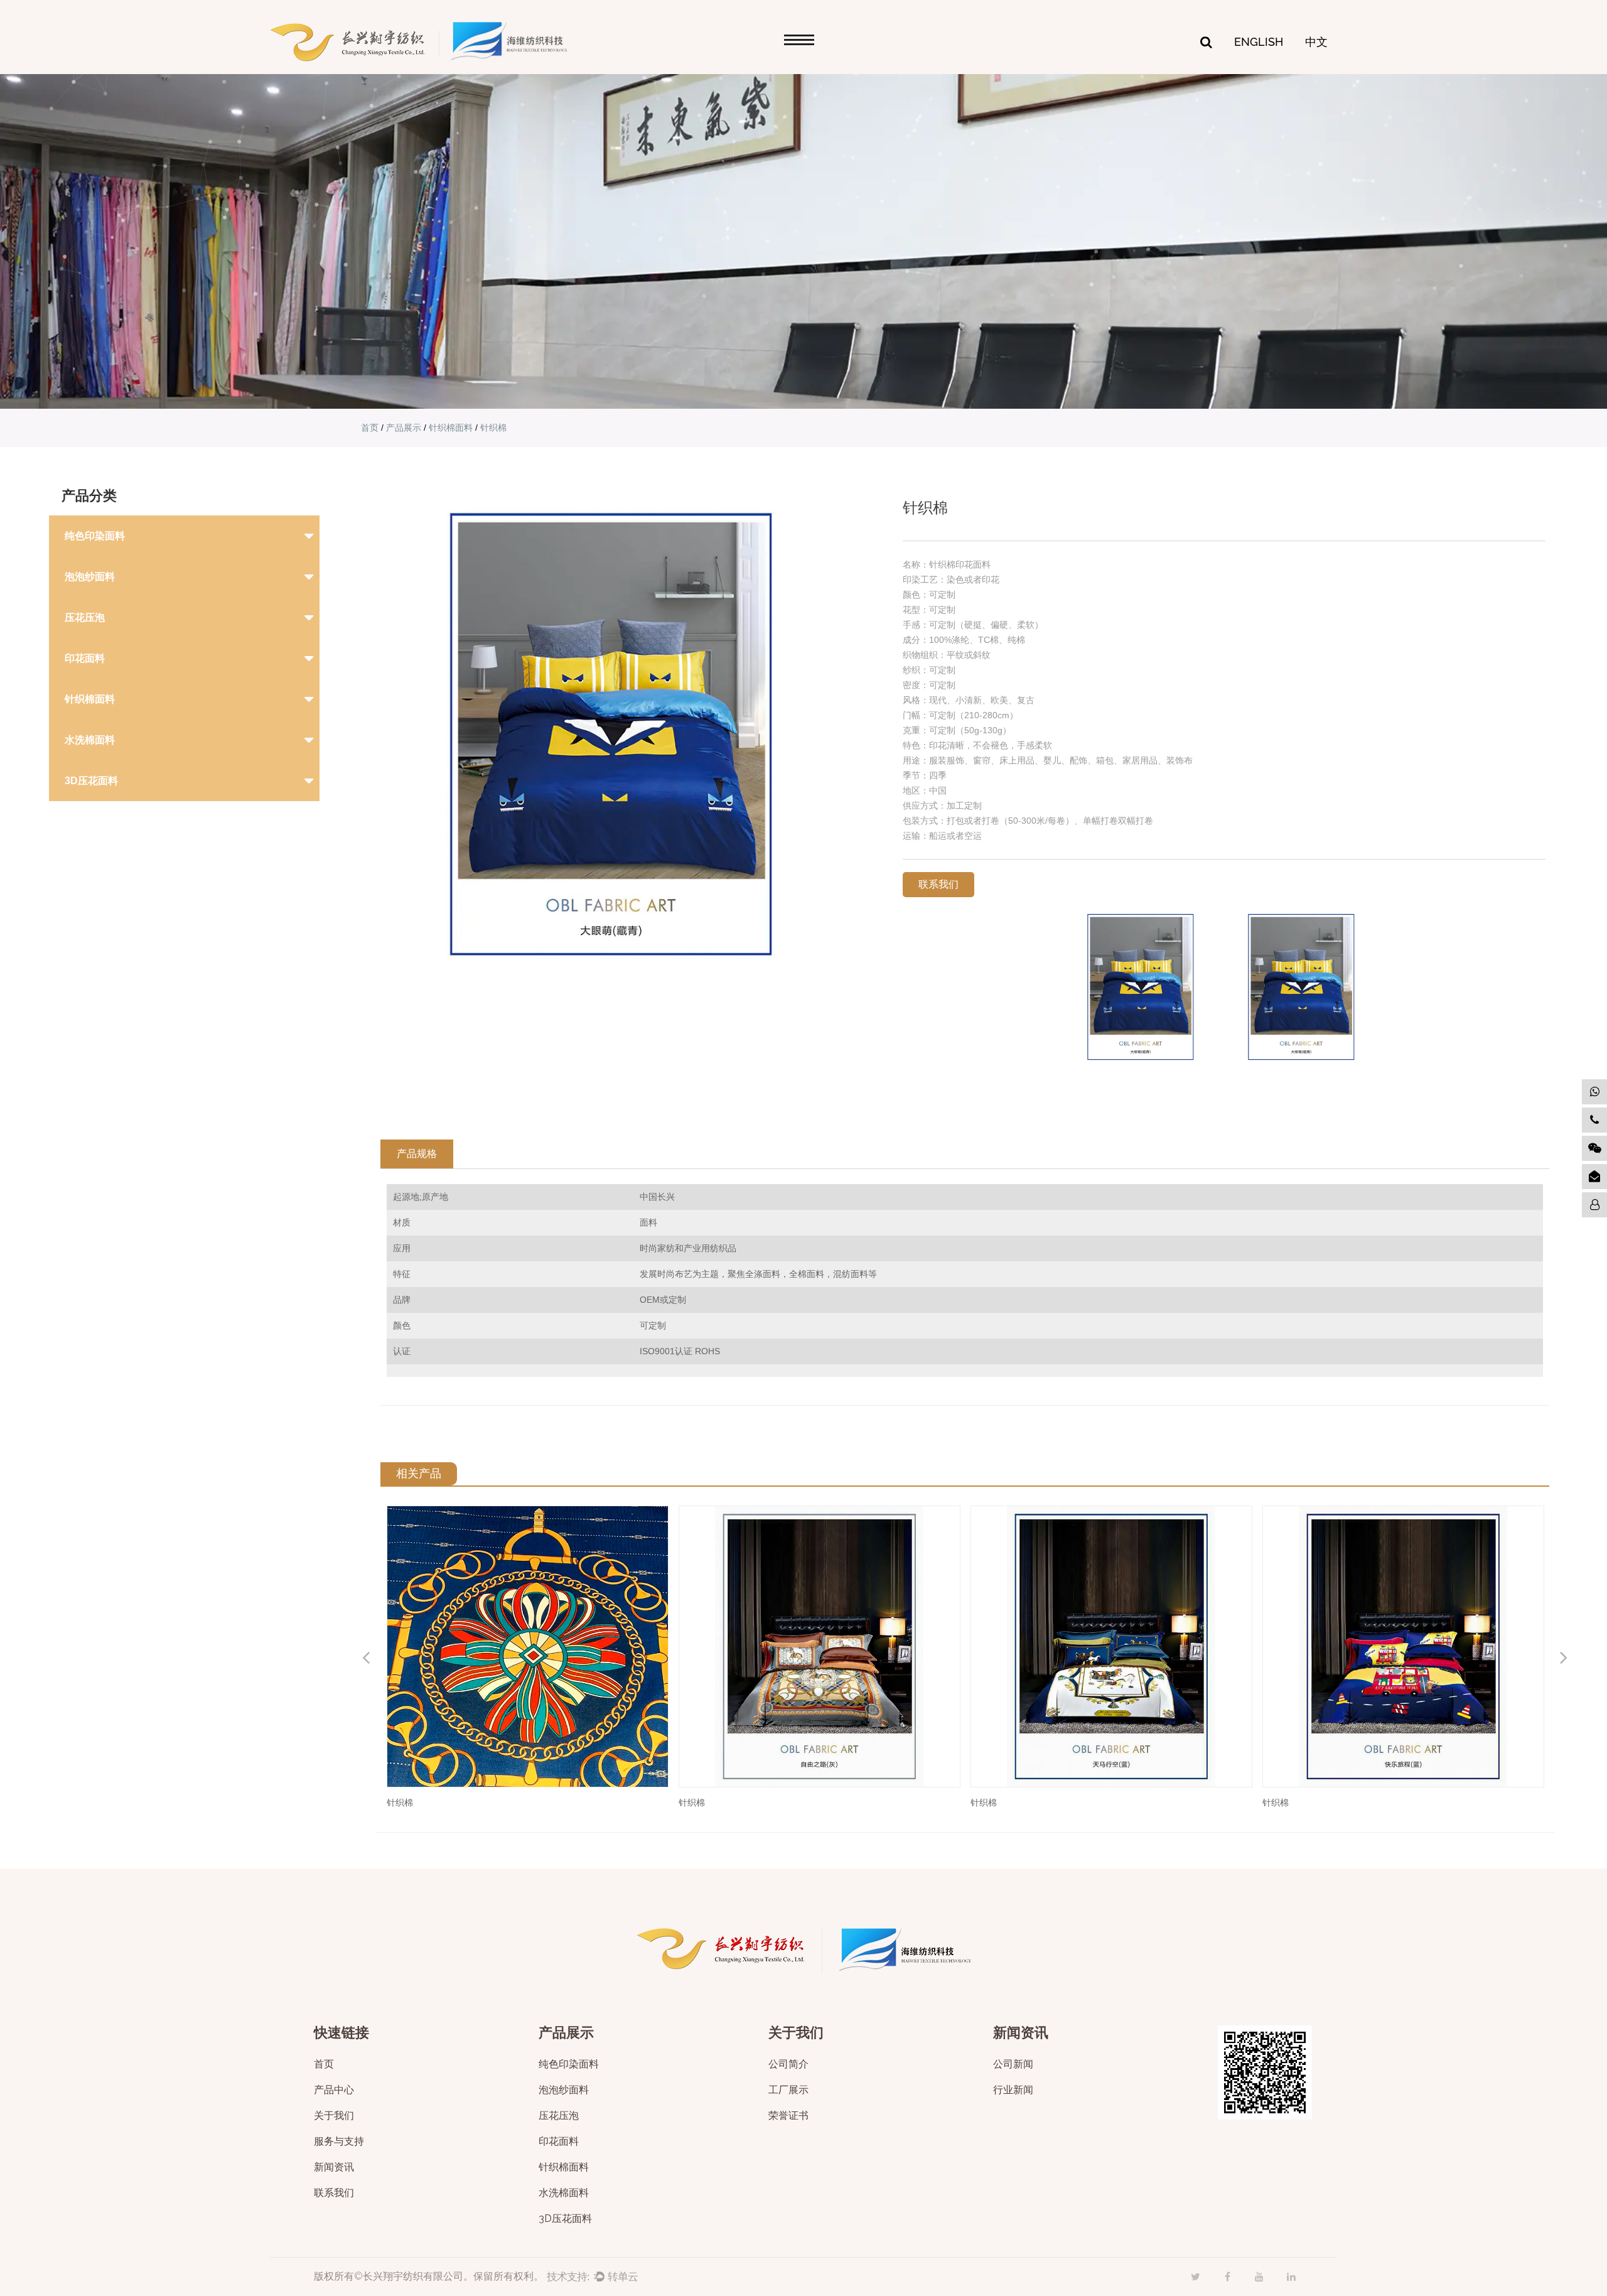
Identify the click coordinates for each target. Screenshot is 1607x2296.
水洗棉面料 (90, 740)
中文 (1316, 42)
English (1259, 42)
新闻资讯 (334, 2168)
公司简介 (788, 2065)
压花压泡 (85, 617)
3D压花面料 (91, 781)
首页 (370, 428)
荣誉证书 (788, 2116)
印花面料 (85, 658)
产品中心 (334, 2090)
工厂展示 (788, 2090)
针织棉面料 (451, 428)
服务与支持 (339, 2142)
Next (1564, 1657)
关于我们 (334, 2116)
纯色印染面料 (95, 536)
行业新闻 (1013, 2090)
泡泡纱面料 (90, 577)
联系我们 (334, 2193)
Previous (366, 1657)
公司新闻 (1013, 2065)
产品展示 (404, 428)
